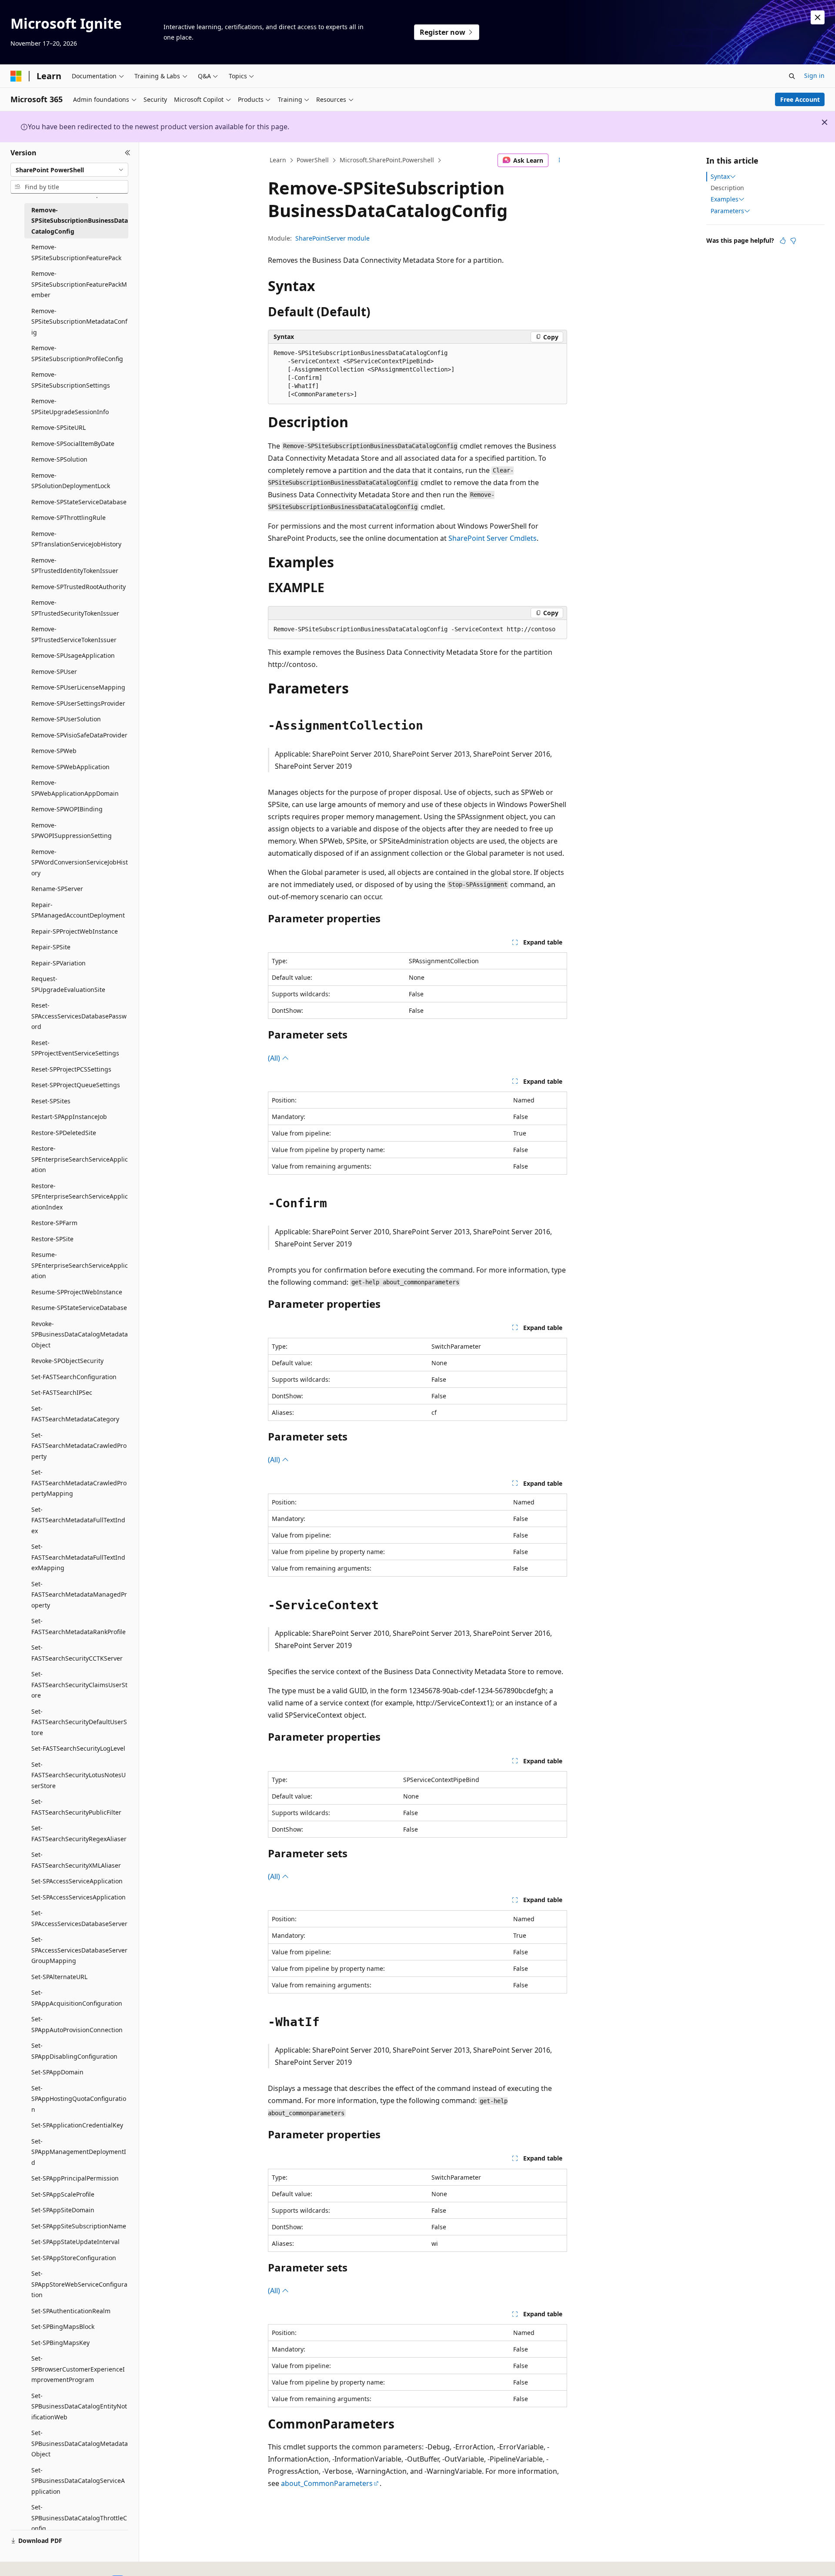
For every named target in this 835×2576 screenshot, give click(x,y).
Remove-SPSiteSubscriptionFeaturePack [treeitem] (76, 252)
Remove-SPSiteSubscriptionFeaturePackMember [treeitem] (79, 284)
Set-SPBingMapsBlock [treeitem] (63, 2326)
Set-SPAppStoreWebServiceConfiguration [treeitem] (79, 2284)
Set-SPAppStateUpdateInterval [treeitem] (75, 2242)
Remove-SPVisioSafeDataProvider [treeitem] (79, 735)
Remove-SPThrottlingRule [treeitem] (68, 518)
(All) (275, 1058)
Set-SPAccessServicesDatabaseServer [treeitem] (79, 1918)
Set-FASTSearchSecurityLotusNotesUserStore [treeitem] (78, 1775)
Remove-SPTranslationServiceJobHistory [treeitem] (76, 539)
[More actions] (559, 161)
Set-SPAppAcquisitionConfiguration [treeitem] (77, 1998)
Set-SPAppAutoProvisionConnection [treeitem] (77, 2024)
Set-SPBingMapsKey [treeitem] (60, 2343)
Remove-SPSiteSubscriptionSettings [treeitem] (71, 380)
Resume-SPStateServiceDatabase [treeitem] (79, 1308)
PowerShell (313, 160)
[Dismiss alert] (818, 17)
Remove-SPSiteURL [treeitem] (58, 427)
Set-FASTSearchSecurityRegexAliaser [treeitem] (79, 1833)
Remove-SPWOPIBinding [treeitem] (67, 809)
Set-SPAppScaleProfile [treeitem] (63, 2194)
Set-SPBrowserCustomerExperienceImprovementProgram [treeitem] (78, 2369)
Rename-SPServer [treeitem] (57, 889)
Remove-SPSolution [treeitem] (59, 459)
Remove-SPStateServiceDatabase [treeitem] (79, 502)
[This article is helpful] (783, 241)
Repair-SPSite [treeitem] (51, 947)
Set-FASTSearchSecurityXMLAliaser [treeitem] (76, 1860)
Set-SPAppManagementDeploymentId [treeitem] (79, 2152)
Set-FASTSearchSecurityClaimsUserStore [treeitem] (79, 1685)
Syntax (720, 177)
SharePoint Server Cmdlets (493, 538)
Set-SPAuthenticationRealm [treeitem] (71, 2311)
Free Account (800, 99)
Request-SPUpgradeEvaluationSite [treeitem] (68, 984)
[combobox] (69, 170)
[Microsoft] (16, 76)
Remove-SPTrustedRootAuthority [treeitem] (78, 587)
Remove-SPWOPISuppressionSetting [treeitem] (72, 831)
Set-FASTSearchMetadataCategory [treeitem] (75, 1414)
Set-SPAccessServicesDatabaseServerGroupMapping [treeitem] (79, 1950)
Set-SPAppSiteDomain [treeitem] (63, 2210)
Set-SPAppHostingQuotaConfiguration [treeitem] (79, 2099)
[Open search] (792, 76)
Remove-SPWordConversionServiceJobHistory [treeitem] (80, 862)
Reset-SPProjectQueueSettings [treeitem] (76, 1085)
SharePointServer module (332, 238)
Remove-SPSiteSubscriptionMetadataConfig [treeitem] (79, 322)
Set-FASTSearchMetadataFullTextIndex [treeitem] (78, 1520)
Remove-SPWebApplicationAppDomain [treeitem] (75, 788)
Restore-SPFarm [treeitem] (54, 1223)
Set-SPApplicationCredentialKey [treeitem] (77, 2125)
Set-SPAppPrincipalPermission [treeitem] (75, 2178)
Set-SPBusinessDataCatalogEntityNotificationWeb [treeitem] (79, 2406)
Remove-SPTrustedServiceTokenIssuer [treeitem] (74, 634)
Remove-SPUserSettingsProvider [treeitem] (78, 703)
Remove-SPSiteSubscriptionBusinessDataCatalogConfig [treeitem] (80, 221)
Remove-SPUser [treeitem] (54, 672)
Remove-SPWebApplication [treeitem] (70, 767)
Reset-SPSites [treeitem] (51, 1101)
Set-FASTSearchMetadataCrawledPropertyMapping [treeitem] (79, 1483)
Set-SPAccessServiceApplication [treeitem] (77, 1881)
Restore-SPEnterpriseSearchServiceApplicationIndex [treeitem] (80, 1196)
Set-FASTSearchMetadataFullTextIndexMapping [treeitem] (78, 1557)
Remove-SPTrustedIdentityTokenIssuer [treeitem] (75, 566)
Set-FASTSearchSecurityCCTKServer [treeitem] (77, 1653)
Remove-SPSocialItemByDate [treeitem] (73, 444)
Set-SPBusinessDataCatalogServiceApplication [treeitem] (78, 2481)
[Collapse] (128, 153)
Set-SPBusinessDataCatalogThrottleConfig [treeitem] (79, 2518)
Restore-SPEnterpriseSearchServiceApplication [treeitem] (80, 1159)
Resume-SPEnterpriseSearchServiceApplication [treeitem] (80, 1265)
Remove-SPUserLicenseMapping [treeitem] (78, 687)
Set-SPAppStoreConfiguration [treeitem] (74, 2258)
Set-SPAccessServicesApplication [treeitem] (78, 1897)
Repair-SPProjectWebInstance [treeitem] (75, 931)
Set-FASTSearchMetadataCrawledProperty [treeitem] (79, 1446)
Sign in (814, 75)
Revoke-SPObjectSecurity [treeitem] (67, 1361)
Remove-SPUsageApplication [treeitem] (73, 655)
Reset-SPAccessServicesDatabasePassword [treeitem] (79, 1016)
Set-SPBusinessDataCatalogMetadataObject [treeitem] (80, 2443)
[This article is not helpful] (793, 241)
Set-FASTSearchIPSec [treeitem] (62, 1392)
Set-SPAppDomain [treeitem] (57, 2072)
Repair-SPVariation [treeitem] (58, 963)
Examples (725, 199)
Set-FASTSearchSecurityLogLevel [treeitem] (78, 1748)
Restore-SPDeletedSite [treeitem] (64, 1133)
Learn (278, 160)
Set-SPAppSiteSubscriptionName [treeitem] (79, 2226)
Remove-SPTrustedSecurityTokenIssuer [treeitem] (75, 608)
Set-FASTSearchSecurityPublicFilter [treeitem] (76, 1807)
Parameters (727, 211)
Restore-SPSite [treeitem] (52, 1239)
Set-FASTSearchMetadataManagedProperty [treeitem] (79, 1595)
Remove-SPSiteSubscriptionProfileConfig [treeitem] (77, 353)
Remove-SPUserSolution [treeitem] (66, 719)
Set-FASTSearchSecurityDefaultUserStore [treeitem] (79, 1722)
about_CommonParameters (327, 2483)
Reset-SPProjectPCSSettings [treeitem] (71, 1069)
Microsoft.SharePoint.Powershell (387, 160)
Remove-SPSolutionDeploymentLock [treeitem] (71, 481)
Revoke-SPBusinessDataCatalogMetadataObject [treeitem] (80, 1334)
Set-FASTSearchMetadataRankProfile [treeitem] (78, 1626)
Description (727, 188)
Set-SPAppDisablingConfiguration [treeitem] (74, 2051)
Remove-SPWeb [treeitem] (54, 751)
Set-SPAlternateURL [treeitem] (59, 1977)
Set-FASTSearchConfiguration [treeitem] (74, 1377)
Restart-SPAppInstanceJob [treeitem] (69, 1117)
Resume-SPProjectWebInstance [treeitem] (77, 1292)
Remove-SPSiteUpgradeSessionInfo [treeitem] (70, 406)
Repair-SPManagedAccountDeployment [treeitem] (78, 910)
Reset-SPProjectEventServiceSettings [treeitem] (75, 1048)
